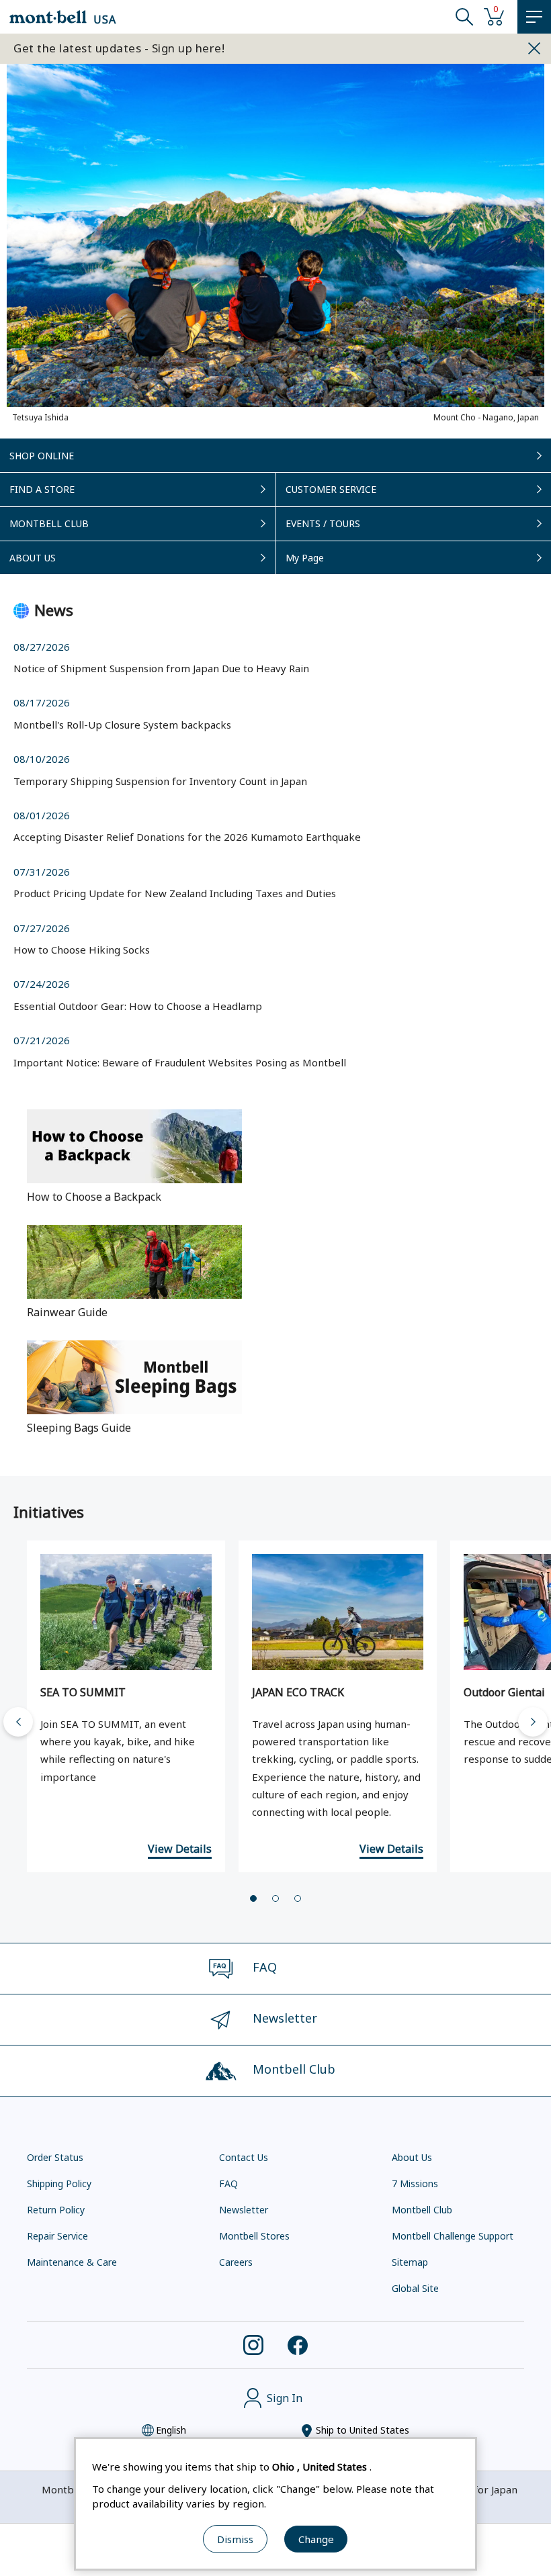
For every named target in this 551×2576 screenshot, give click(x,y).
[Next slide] (533, 1722)
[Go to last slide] (18, 1722)
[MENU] (534, 17)
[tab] (253, 1898)
